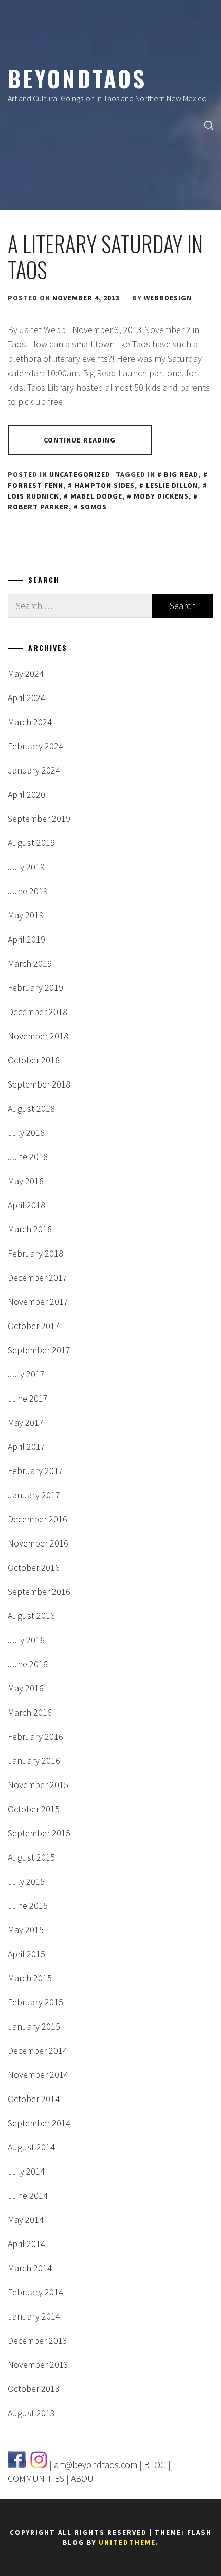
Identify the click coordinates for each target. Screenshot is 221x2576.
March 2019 (30, 963)
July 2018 (26, 1133)
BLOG (155, 2465)
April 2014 (26, 2244)
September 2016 (39, 1591)
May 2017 (26, 1422)
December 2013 (38, 2340)
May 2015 (26, 1930)
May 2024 (26, 674)
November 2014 (38, 2075)
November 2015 (38, 1785)
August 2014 (31, 2147)
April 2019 (26, 939)
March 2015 (30, 1978)
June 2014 (28, 2195)
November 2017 (38, 1302)
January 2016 (34, 1761)
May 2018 (26, 1181)
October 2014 (34, 2099)
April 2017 (26, 1447)
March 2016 (30, 1712)
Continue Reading (80, 440)
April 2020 (26, 794)
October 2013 (34, 2389)
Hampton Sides (105, 485)
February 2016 (35, 1736)
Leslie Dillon (172, 485)
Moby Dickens (161, 496)
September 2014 (39, 2123)
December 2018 (38, 1012)
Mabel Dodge (96, 496)
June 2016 (28, 1664)
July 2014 (26, 2171)
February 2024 (35, 746)
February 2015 (35, 2002)
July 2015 (26, 1881)
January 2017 (34, 1495)
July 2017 (26, 1374)
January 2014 (34, 2316)
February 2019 (35, 988)
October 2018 (34, 1060)
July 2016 (26, 1640)
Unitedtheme (127, 2542)
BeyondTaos (77, 78)
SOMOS (94, 507)
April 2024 (26, 698)
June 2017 (28, 1398)
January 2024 (34, 770)
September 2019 (39, 818)
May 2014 (26, 2220)
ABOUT (85, 2479)
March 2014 (30, 2268)
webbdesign (168, 298)
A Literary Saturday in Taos (105, 256)
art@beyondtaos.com (96, 2465)
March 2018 (30, 1229)
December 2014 (38, 2050)
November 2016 (38, 1543)
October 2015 (34, 1809)
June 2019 (28, 891)
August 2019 (31, 843)
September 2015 (39, 1833)
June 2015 (28, 1906)
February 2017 (35, 1471)
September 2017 (39, 1350)
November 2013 (38, 2365)
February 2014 (35, 2292)
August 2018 (31, 1108)
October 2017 (34, 1326)
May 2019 (26, 915)
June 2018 (28, 1157)
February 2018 (35, 1253)
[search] (209, 125)
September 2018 (39, 1084)
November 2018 (38, 1036)
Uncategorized (80, 474)
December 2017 (38, 1277)
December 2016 (38, 1519)
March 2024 (30, 722)
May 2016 (26, 1688)
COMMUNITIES (36, 2479)
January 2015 (34, 2026)
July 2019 (26, 867)
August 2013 (31, 2413)
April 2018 (26, 1205)
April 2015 (26, 1954)
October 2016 (34, 1567)
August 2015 (31, 1857)
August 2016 (31, 1616)
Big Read (181, 474)
